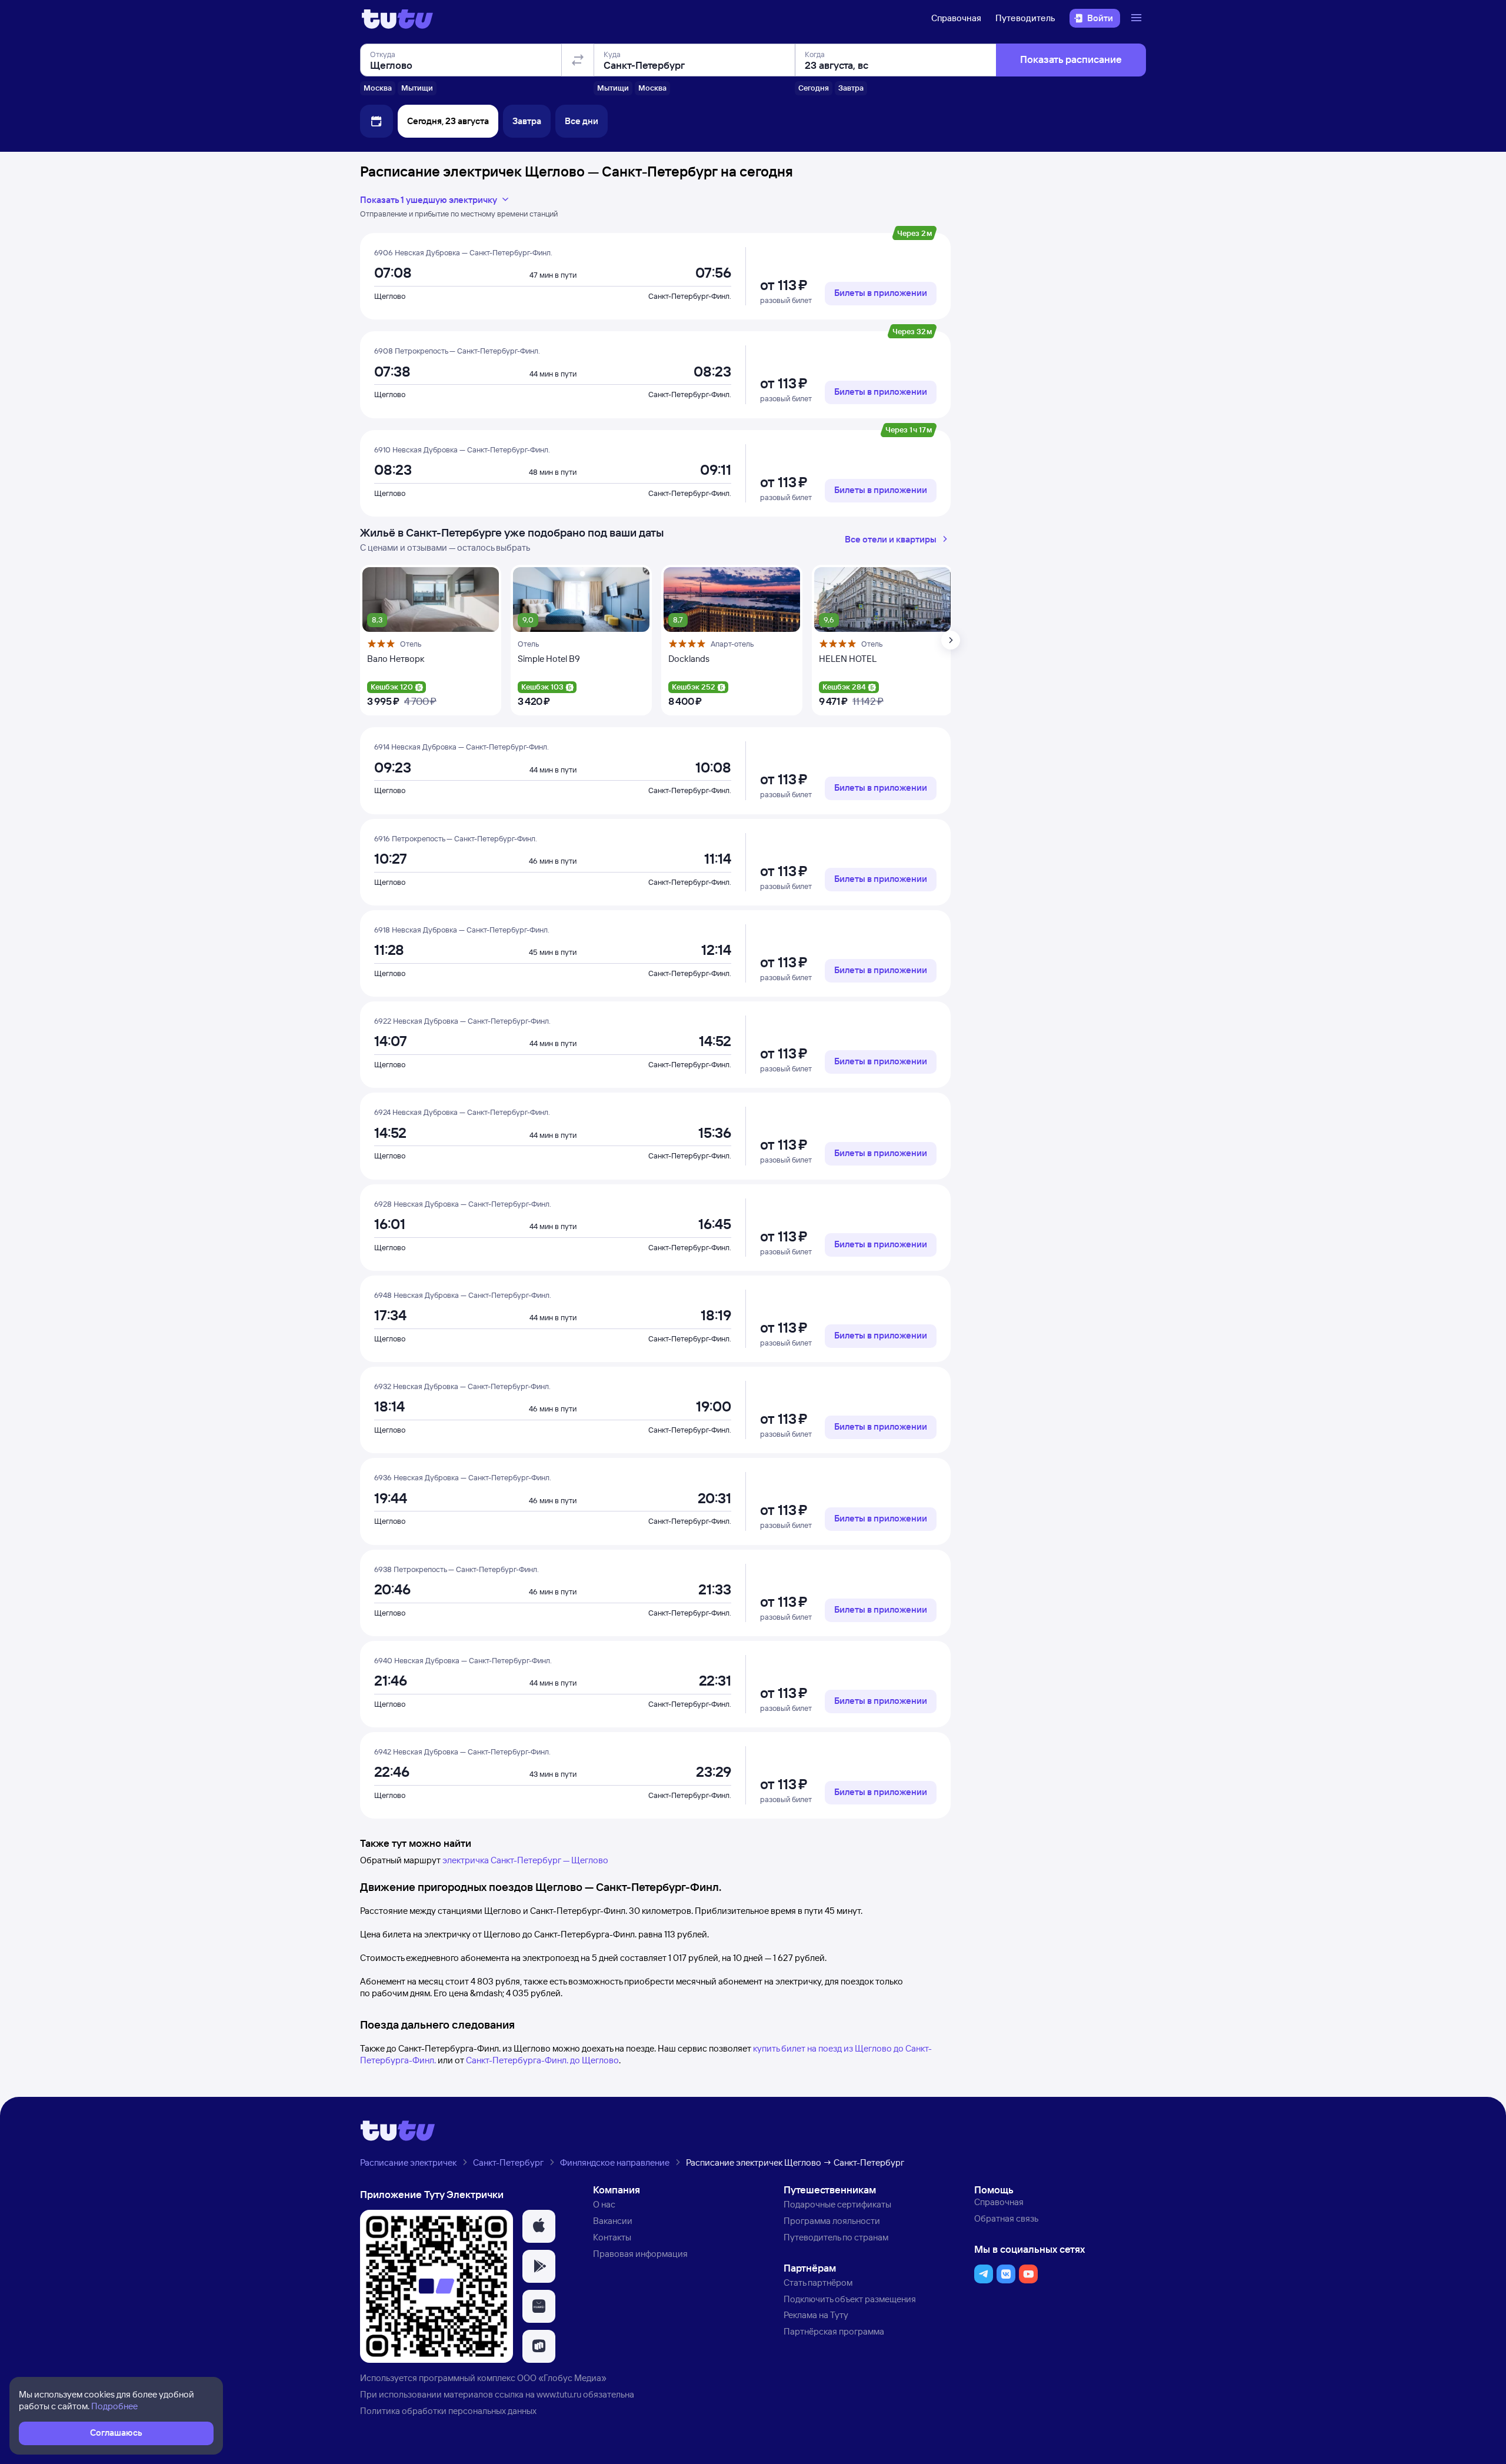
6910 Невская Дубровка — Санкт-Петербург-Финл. (462, 449)
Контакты (612, 2237)
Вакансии (613, 2221)
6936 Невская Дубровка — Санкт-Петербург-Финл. (463, 1477)
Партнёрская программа (834, 2331)
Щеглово (390, 296)
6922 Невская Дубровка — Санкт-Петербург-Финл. (462, 1021)
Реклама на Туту (816, 2315)
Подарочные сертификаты (837, 2204)
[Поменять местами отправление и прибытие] (578, 60)
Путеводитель (1025, 18)
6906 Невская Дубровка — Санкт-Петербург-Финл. (463, 252)
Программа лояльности (832, 2221)
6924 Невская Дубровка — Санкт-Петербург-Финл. (462, 1112)
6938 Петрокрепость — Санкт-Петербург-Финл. (457, 1569)
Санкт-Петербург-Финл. (690, 296)
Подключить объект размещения (850, 2299)
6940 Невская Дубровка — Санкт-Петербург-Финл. (463, 1660)
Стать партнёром (818, 2282)
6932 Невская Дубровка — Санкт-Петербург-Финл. (462, 1386)
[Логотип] (397, 18)
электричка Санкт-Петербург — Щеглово (525, 1860)
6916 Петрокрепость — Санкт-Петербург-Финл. (456, 838)
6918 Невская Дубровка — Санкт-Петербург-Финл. (462, 930)
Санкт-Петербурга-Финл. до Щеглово (542, 2060)
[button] (539, 2226)
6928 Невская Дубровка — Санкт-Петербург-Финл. (463, 1204)
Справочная (956, 18)
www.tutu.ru (559, 2394)
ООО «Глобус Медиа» (562, 2378)
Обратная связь (1006, 2218)
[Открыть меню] (1138, 18)
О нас (604, 2204)
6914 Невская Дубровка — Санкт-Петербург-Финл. (462, 747)
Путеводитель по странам (836, 2237)
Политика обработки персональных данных (448, 2411)
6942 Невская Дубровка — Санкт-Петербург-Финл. (462, 1752)
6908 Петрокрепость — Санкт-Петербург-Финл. (457, 351)
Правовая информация (640, 2254)
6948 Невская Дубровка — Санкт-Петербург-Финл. (463, 1295)
